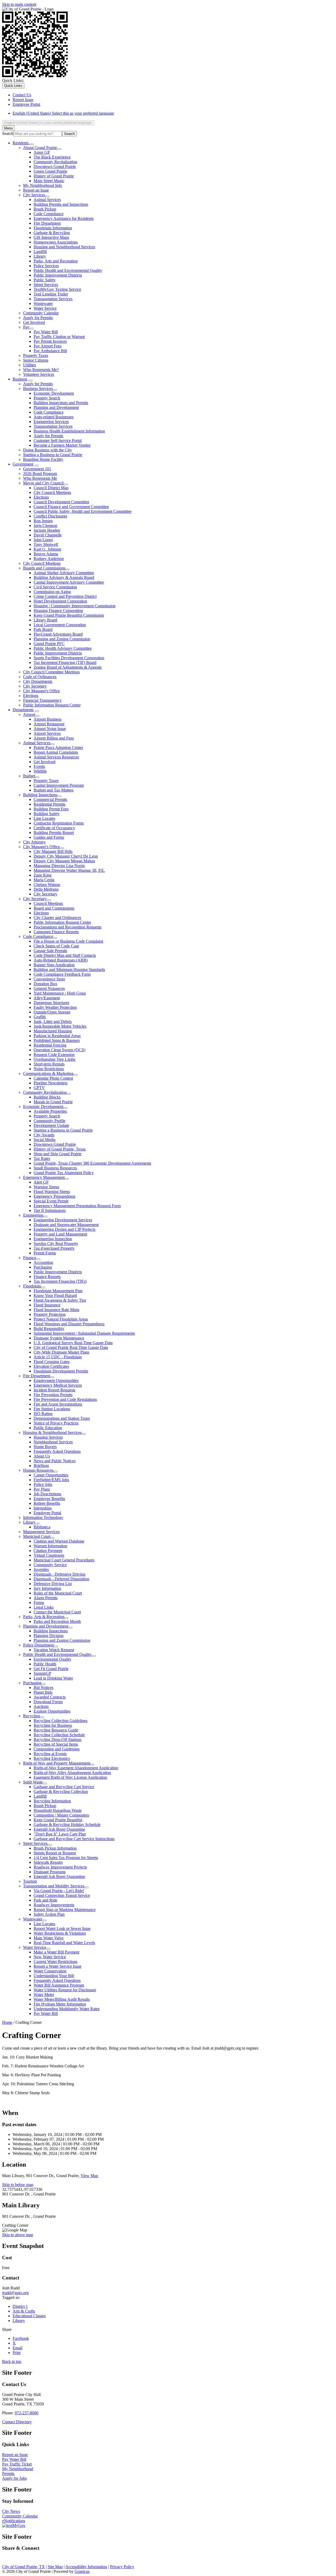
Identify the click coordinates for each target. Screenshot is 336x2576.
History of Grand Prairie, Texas (60, 1149)
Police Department (38, 1645)
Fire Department (47, 223)
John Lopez (43, 540)
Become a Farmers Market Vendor (62, 445)
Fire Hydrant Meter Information (60, 2004)
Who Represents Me (40, 478)
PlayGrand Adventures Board (58, 634)
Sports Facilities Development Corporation (69, 658)
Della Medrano (46, 889)
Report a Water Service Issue (57, 1966)
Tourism (30, 1881)
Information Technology (43, 1517)
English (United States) (63, 113)
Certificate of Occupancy (54, 828)
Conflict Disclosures (50, 516)
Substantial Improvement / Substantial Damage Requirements (84, 1333)
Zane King (43, 875)
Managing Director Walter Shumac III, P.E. (69, 870)
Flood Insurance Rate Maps (56, 1310)
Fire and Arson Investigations (58, 1404)
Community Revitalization (55, 162)
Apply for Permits (38, 318)
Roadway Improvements (54, 1905)
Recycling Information (52, 1801)
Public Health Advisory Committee (63, 648)
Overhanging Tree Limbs (54, 1059)
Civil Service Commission (55, 587)
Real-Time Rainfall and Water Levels (64, 1943)
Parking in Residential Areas (57, 1036)
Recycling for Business (53, 1725)
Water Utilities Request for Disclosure (65, 1990)
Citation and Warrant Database (59, 1541)
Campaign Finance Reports (56, 932)
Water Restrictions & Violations (60, 1933)
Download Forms (48, 1702)
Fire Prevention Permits (53, 1395)
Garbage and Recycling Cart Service (64, 1787)
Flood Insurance (47, 1305)
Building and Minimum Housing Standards (69, 970)
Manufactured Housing (53, 1031)
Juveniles (41, 1569)
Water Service (45, 308)
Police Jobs (43, 1484)
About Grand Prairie (40, 148)
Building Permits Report (54, 833)
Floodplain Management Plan (58, 1291)
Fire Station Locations (52, 1409)
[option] (173, 113)
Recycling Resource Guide (56, 1730)
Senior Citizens (36, 360)
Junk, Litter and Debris (53, 1022)
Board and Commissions (54, 908)
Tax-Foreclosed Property (54, 1248)
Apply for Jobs (14, 2478)
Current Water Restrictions (56, 1962)
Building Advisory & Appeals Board (64, 577)
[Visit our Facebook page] (6, 2560)
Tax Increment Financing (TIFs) (60, 1281)
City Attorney (34, 842)
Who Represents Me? (41, 370)
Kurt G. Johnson (47, 549)
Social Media (44, 1140)
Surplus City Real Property (56, 1244)
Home (7, 2022)
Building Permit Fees (51, 809)
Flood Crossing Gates (52, 1362)
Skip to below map (18, 2185)
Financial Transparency (42, 700)
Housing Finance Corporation (58, 611)
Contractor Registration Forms (59, 823)
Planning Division (49, 1636)
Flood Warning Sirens (52, 1192)
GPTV (39, 1088)
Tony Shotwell (46, 544)
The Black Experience (52, 157)
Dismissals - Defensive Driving (59, 1574)
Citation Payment (48, 1551)
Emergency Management (44, 1177)
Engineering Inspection (53, 1239)
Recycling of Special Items (56, 1744)
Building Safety (47, 814)
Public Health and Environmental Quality (68, 270)
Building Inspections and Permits (61, 403)
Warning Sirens (46, 1187)
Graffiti (40, 1017)
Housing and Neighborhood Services (64, 247)
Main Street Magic (49, 181)
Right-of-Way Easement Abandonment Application (76, 1768)
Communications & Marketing (48, 1073)
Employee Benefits (49, 1499)
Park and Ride (45, 1900)
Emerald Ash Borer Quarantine (59, 1829)
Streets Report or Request (55, 1853)
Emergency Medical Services (58, 1385)
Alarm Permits (46, 1598)
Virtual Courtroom (49, 1555)
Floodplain (32, 1286)
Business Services (38, 389)
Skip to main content (19, 4)
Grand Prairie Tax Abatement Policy (64, 1173)
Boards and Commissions (44, 568)
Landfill (40, 252)
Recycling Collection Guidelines (61, 1721)
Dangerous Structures (51, 1003)
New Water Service (50, 1957)
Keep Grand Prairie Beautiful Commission (69, 615)
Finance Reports (47, 1277)
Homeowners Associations (56, 242)
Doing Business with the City (48, 450)
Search (8, 133)
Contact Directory (17, 2422)
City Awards (44, 1135)
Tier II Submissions (50, 1210)
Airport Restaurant (49, 724)
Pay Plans (42, 1489)
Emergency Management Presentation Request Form (77, 1206)
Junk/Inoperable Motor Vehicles (60, 1026)
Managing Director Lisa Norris (59, 866)
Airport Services (47, 733)
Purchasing (43, 1267)
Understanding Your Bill (54, 1976)
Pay (26, 327)
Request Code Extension (54, 1055)
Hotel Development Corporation (60, 601)
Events (39, 766)
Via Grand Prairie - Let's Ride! (59, 1891)
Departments (23, 710)
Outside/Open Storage (52, 1012)
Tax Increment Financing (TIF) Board (65, 663)
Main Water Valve (49, 1938)
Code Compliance (49, 214)
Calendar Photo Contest (53, 1078)
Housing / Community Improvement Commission (75, 606)
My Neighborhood (18, 2469)
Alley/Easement (47, 998)
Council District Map (51, 488)
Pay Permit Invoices (50, 341)
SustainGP (42, 1673)
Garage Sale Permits (50, 951)
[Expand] (32, 144)
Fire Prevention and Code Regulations (65, 1399)
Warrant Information (50, 1546)
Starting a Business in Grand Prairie (53, 455)
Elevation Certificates (51, 1366)
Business (20, 379)
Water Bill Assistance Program (59, 1985)
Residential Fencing (50, 1045)
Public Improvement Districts (58, 275)
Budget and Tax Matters (54, 790)
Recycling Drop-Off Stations (57, 1740)
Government (23, 464)
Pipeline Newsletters (51, 1083)
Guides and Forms (49, 837)
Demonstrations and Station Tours (62, 1418)
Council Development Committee (61, 502)
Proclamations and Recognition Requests (67, 927)
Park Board (43, 629)
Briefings (41, 1466)
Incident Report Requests (54, 1390)
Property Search (47, 398)
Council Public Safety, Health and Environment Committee (83, 511)
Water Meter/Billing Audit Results (62, 1999)
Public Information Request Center (52, 705)
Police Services (46, 266)
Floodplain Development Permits (61, 1371)
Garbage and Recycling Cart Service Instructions (74, 1839)
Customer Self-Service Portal (58, 440)
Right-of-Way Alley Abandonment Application (72, 1773)
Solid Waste (33, 1782)
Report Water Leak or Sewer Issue (62, 1928)
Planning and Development (56, 407)
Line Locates (44, 818)
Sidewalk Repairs (48, 1862)
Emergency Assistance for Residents (64, 218)
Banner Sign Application (54, 965)
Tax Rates (42, 1158)
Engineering (33, 1215)
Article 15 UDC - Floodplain (58, 1357)
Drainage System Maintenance (59, 1338)
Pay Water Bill (46, 332)
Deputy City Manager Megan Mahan (64, 861)
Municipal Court (37, 1536)
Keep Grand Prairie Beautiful (58, 1820)
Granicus (82, 2571)
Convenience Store (49, 979)
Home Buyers (45, 1447)
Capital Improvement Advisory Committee (69, 582)
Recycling (31, 1716)
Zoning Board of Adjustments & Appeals (68, 667)
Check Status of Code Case (56, 946)
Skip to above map (18, 2235)
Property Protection (50, 1314)
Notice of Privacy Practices (56, 1423)
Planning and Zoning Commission (62, 639)
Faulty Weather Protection (55, 1007)
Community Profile (49, 1121)
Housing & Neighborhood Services (52, 1432)
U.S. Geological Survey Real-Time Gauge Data (73, 1343)
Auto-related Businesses (54, 417)
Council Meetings (48, 903)
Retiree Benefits (47, 1503)
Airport (29, 714)
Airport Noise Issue (50, 729)
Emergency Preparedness (54, 1196)
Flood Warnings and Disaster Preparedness (69, 1324)
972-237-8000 (27, 2413)
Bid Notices (43, 1688)
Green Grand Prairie (50, 171)
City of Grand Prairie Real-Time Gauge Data (71, 1347)
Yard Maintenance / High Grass (60, 993)
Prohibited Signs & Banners (57, 1040)
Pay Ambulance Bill (50, 351)
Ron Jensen (43, 521)
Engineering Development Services (63, 1220)
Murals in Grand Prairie (53, 1102)
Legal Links (44, 1607)
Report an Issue (36, 190)
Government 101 (37, 469)
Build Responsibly (49, 1329)
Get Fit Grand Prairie (51, 1669)
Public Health (45, 1664)
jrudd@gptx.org (15, 2293)
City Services (34, 195)
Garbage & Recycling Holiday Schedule (67, 1825)
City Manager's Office (41, 691)
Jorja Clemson (45, 526)
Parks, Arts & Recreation (44, 1617)
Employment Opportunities (56, 1381)
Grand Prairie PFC (49, 644)
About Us (42, 1456)
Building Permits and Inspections (61, 204)
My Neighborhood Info (43, 185)
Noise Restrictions (49, 1069)
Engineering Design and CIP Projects (64, 1229)
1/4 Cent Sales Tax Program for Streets (66, 1858)
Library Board (45, 620)
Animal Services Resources (56, 757)
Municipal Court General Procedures (64, 1560)
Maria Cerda (44, 880)
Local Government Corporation (60, 625)
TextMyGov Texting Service (57, 289)
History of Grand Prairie (54, 176)
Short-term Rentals (49, 1064)
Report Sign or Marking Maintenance (65, 1910)
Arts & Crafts (24, 2311)
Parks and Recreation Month (57, 1621)
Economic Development (54, 393)
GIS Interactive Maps (51, 237)
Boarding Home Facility (43, 459)
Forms (39, 1603)
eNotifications (14, 2521)
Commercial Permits (50, 799)
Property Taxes (36, 355)
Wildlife (40, 771)
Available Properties (50, 1111)
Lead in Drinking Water (53, 1678)
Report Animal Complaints (56, 752)
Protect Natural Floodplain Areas (61, 1319)
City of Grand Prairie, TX (23, 2567)
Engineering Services (51, 422)
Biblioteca (42, 1527)
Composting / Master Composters (61, 1815)
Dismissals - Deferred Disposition (61, 1579)
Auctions (41, 1706)
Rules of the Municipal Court (58, 1593)
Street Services (46, 285)
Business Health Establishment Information (69, 431)
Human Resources (38, 1470)
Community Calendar (41, 313)
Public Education (48, 1428)
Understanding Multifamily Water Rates (67, 2009)
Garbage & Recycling (52, 233)
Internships (43, 1508)
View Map (89, 2176)
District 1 (20, 2306)
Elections (41, 497)
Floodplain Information (53, 228)
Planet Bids (43, 1692)
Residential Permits (49, 804)
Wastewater (43, 303)
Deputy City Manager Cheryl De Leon (66, 856)
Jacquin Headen (47, 530)
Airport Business (48, 719)
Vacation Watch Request (54, 1650)
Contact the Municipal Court (57, 1612)
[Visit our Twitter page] (29, 2560)
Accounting (43, 1262)
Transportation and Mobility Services (54, 1886)
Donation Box (45, 984)
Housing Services (48, 1437)
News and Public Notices (55, 1461)
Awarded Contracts (50, 1697)
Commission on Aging (52, 592)
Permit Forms (45, 1253)
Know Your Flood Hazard (55, 1295)
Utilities (30, 365)
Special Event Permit (51, 1201)
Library (40, 256)
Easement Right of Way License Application (70, 1777)
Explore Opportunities (52, 1711)
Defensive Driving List (53, 1584)
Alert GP (41, 1182)
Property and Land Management (60, 1234)
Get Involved (34, 322)
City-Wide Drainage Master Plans (61, 1352)
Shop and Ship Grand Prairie (57, 1154)
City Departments (38, 681)
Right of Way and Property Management (57, 1763)
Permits (8, 2474)
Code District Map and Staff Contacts (65, 955)
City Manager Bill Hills (53, 851)
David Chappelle (48, 535)
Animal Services (47, 200)
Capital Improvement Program (59, 785)
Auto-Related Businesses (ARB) (61, 960)
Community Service (50, 1565)
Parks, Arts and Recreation (56, 261)
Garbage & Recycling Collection (61, 1791)
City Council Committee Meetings (51, 672)
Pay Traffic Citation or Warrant (59, 337)
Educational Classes (29, 2316)
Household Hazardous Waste (58, 1810)
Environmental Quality (52, 1659)
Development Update (51, 1125)
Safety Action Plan (49, 1914)
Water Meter (44, 1995)
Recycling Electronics (52, 1758)
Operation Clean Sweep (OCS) (59, 1050)
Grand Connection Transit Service (62, 1895)
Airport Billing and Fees (54, 738)
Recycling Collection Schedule (59, 1735)
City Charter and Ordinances (57, 918)
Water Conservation (50, 1971)
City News (11, 2511)
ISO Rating (43, 1414)
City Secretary (35, 686)
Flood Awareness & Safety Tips (60, 1300)
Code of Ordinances (40, 677)
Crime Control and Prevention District (65, 596)
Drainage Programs (50, 1872)
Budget (29, 776)
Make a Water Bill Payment (56, 1952)
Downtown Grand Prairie (55, 167)
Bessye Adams (46, 554)
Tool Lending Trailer (51, 294)
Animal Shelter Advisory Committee (64, 573)
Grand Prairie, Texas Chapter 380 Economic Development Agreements (92, 1163)
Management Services (41, 1532)
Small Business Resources (55, 1168)
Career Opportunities (51, 1475)
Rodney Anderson (49, 559)
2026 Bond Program (40, 474)
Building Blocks (47, 1097)
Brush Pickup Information (55, 1848)
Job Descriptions (47, 1494)
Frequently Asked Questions (57, 1451)
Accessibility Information (86, 2567)
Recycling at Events (50, 1754)
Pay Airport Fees (48, 346)
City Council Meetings (52, 492)
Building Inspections (40, 795)
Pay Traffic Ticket (17, 2464)
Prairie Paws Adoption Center (58, 748)
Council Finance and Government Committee (71, 507)
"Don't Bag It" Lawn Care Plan (60, 1834)
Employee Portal (47, 1513)
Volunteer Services (39, 374)
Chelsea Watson (47, 885)
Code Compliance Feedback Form (62, 974)
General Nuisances (49, 988)
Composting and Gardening (57, 1749)
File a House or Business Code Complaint (68, 941)
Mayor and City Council (43, 483)
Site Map (55, 2567)
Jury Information (47, 1588)
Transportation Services (53, 299)
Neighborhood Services (53, 1442)
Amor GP (42, 152)
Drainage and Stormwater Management (66, 1225)
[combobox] (48, 123)
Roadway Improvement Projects (60, 1867)
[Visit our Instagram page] (17, 2560)
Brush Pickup (45, 209)
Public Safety (45, 280)
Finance (30, 1258)
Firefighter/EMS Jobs (51, 1480)
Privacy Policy (122, 2567)
